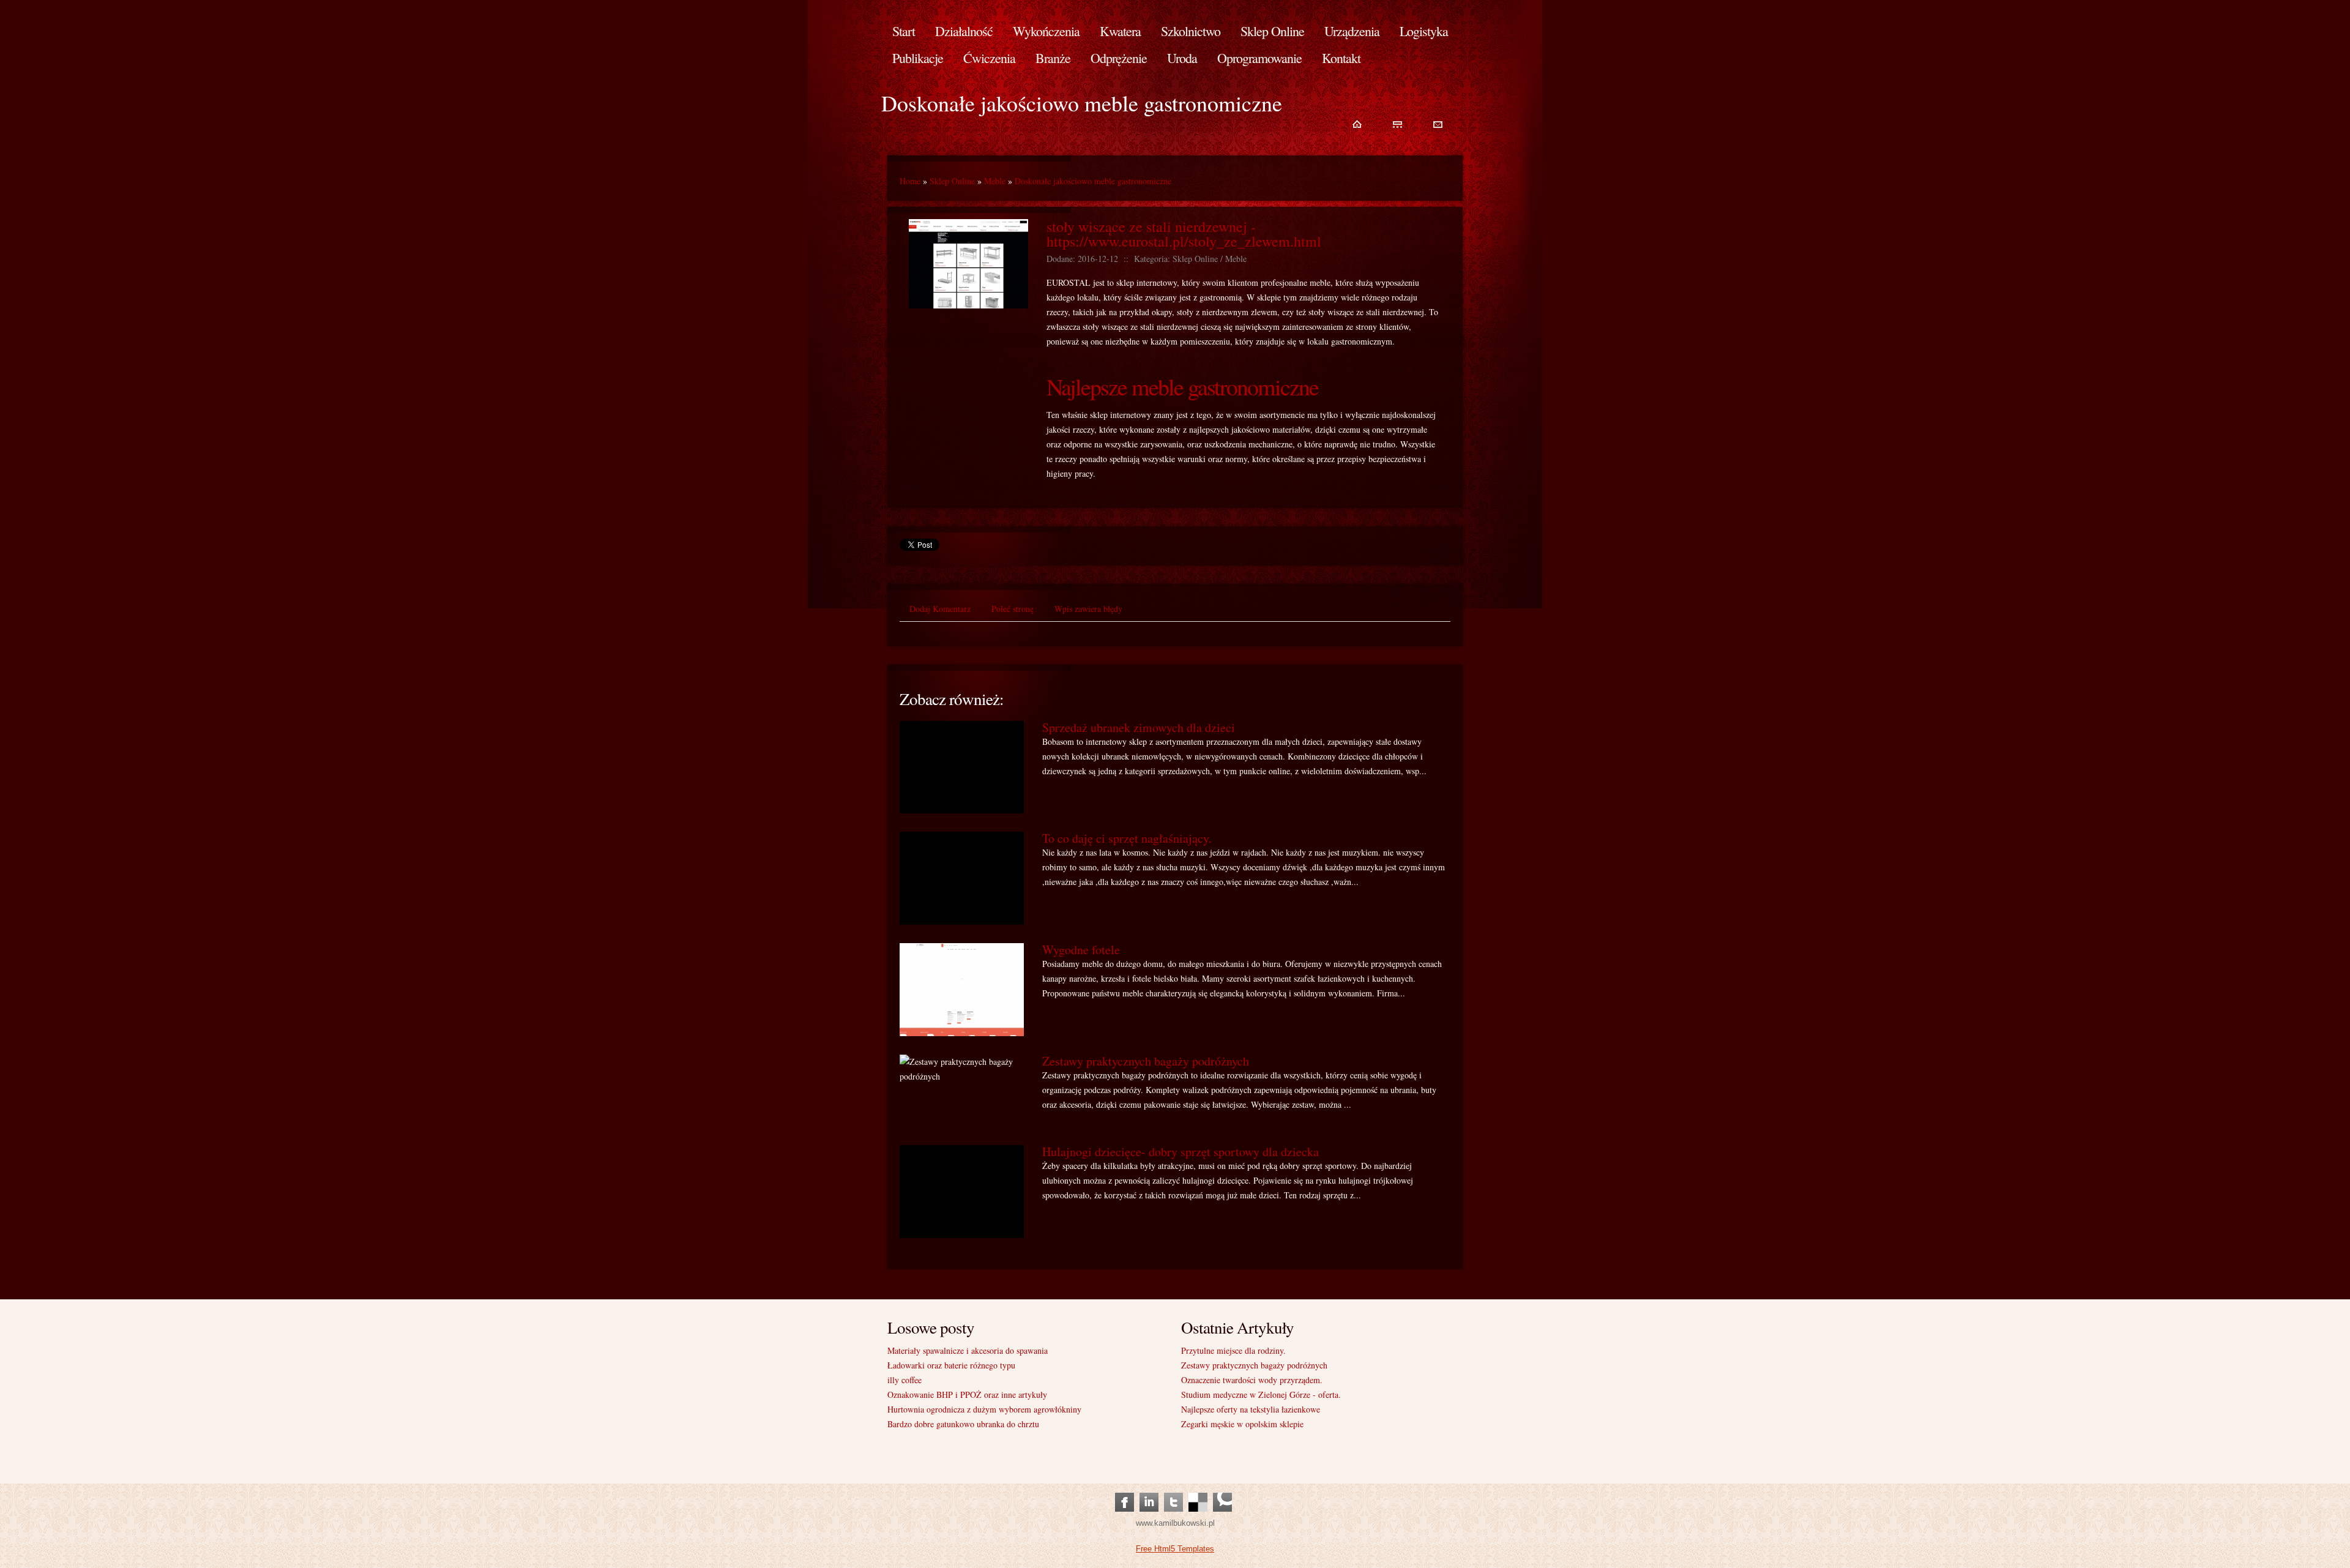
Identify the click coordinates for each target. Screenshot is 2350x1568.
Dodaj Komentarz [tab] (940, 609)
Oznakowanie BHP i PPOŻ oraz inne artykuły (967, 1394)
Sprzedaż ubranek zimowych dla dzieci (1139, 727)
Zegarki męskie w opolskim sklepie (1242, 1424)
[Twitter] (1173, 1490)
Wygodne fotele (1081, 950)
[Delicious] (1198, 1490)
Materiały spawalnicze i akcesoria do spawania (968, 1350)
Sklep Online (952, 181)
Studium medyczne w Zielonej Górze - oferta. (1261, 1394)
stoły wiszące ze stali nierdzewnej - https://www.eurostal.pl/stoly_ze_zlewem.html (1184, 234)
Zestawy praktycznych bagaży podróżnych (1146, 1061)
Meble (995, 181)
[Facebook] (1125, 1490)
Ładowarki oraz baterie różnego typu (951, 1365)
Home (910, 181)
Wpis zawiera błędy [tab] (1088, 609)
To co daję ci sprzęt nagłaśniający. (1127, 838)
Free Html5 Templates (1175, 1549)
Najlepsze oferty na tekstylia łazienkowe (1251, 1409)
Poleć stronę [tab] (1013, 609)
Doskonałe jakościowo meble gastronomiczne (1093, 181)
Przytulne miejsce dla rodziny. (1233, 1350)
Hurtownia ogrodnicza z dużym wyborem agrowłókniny (984, 1409)
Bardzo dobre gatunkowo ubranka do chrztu (963, 1424)
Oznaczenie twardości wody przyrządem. (1252, 1380)
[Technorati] (1222, 1490)
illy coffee (905, 1380)
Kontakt (1341, 58)
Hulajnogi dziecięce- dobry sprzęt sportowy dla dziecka (1181, 1152)
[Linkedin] (1149, 1490)
